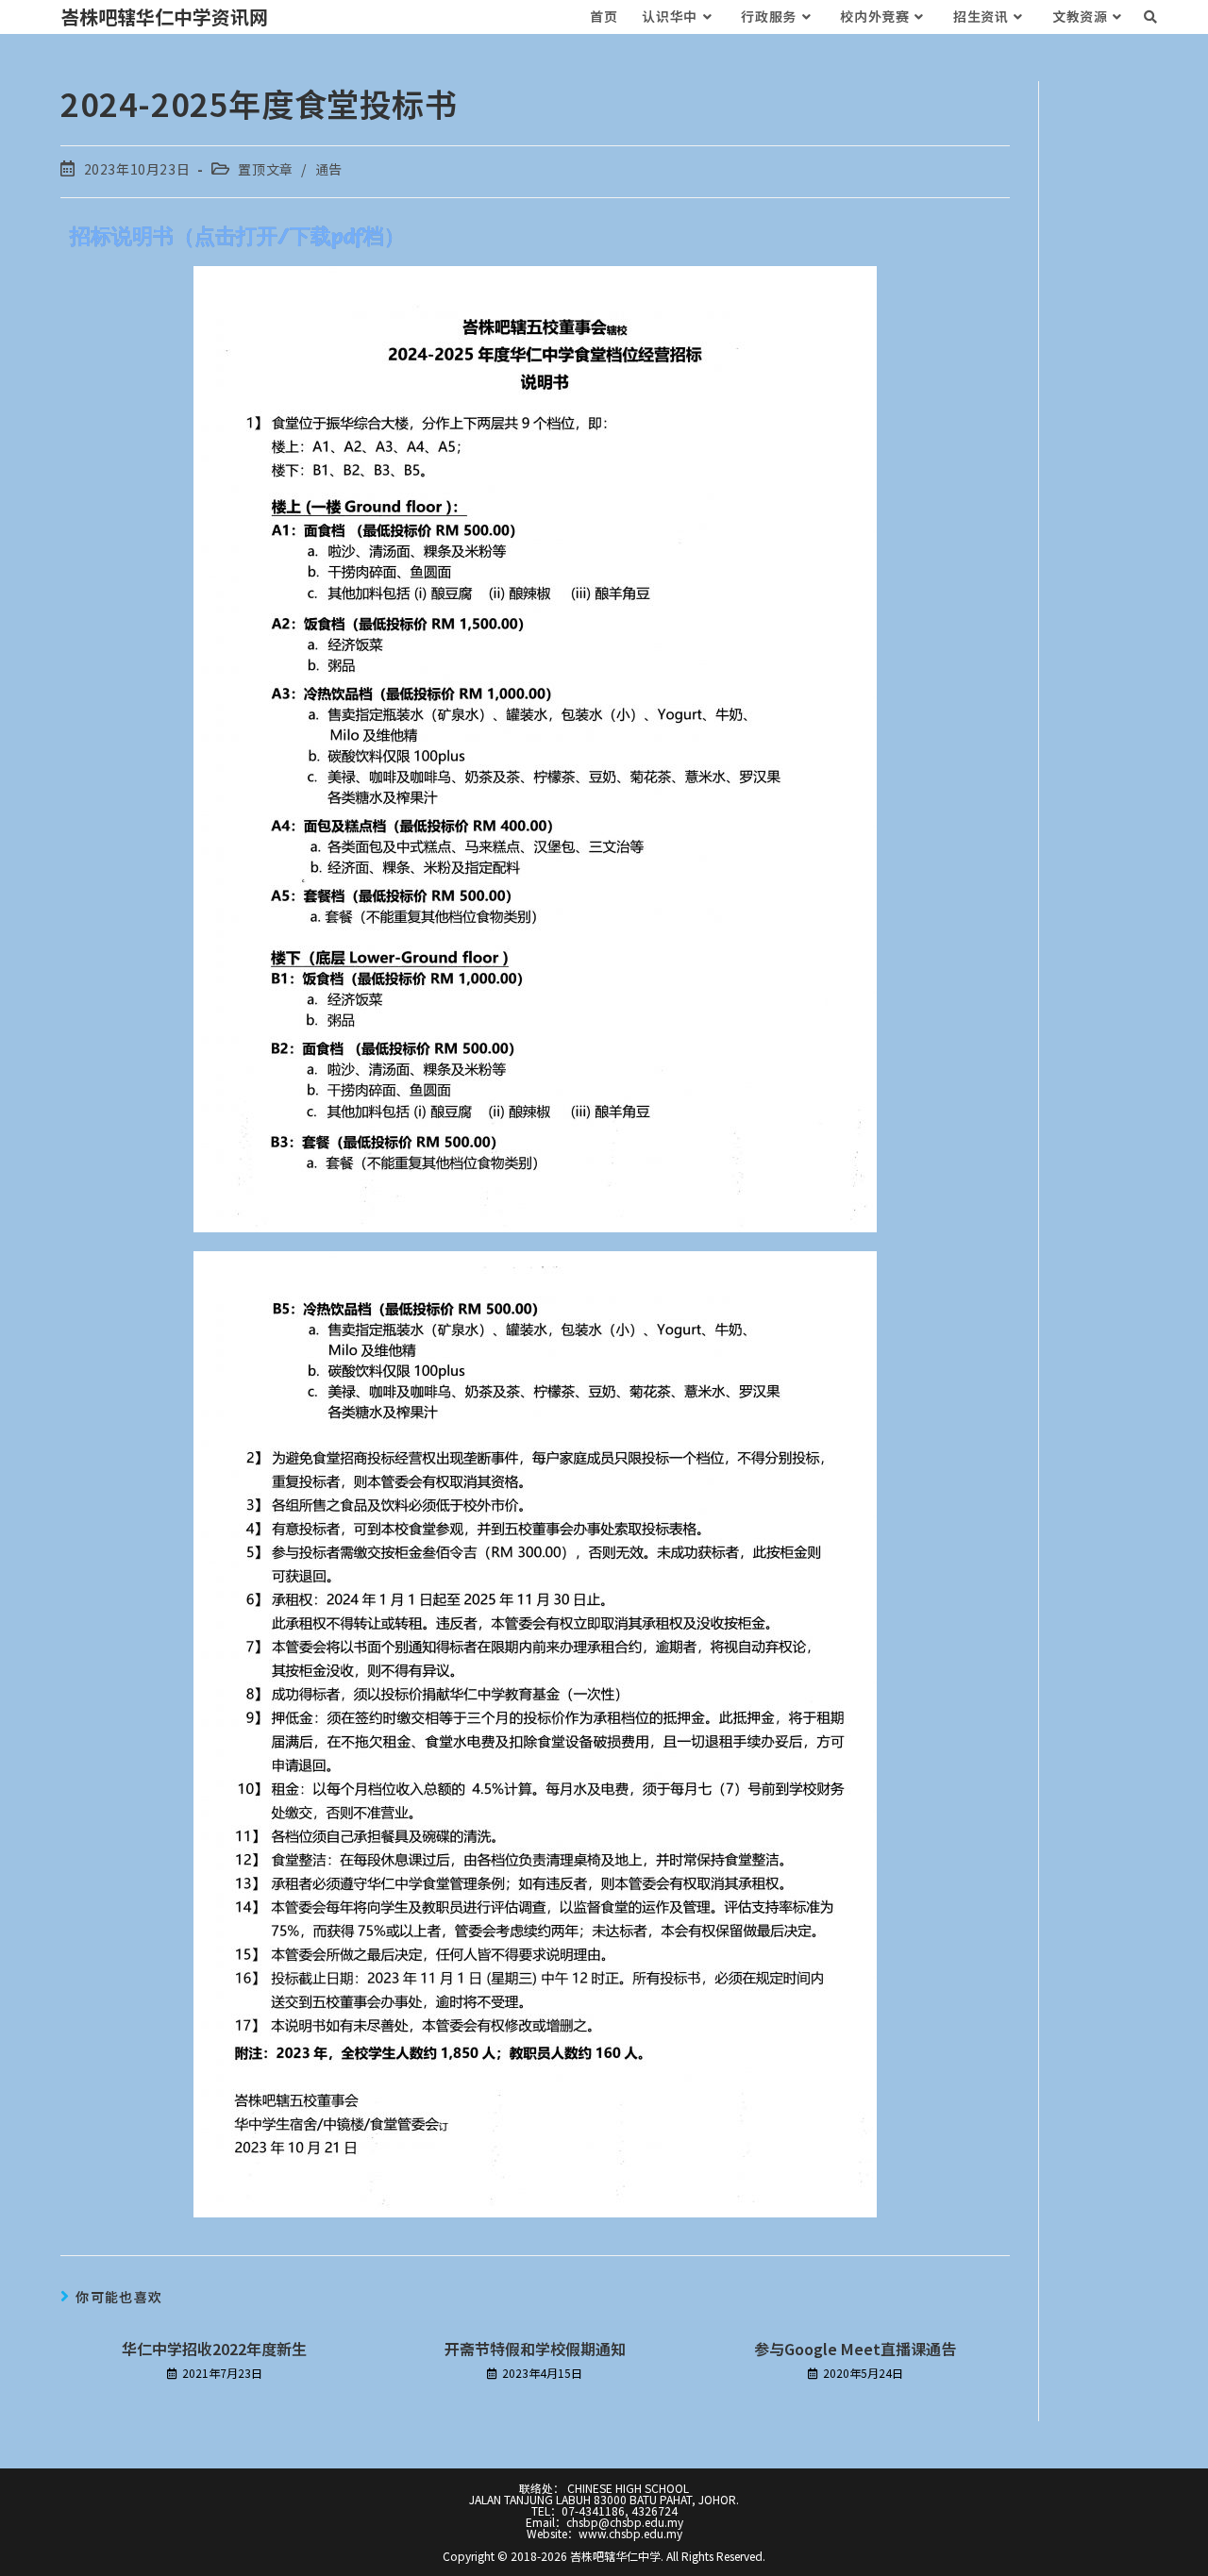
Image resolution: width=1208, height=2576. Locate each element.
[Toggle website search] (1150, 17)
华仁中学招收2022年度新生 (214, 2349)
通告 (329, 169)
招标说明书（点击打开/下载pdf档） (237, 236)
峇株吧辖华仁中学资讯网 (164, 17)
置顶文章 (265, 169)
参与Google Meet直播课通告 (855, 2349)
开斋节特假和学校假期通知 (535, 2349)
